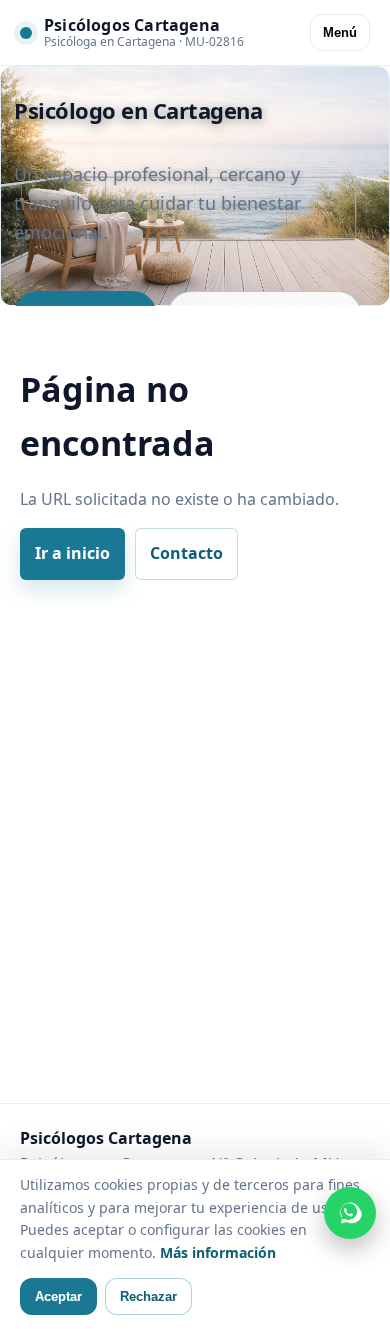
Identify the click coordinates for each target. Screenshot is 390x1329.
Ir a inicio (72, 553)
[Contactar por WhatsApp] (350, 1213)
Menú (340, 32)
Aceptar (58, 1296)
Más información (218, 1252)
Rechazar (148, 1296)
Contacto (186, 553)
